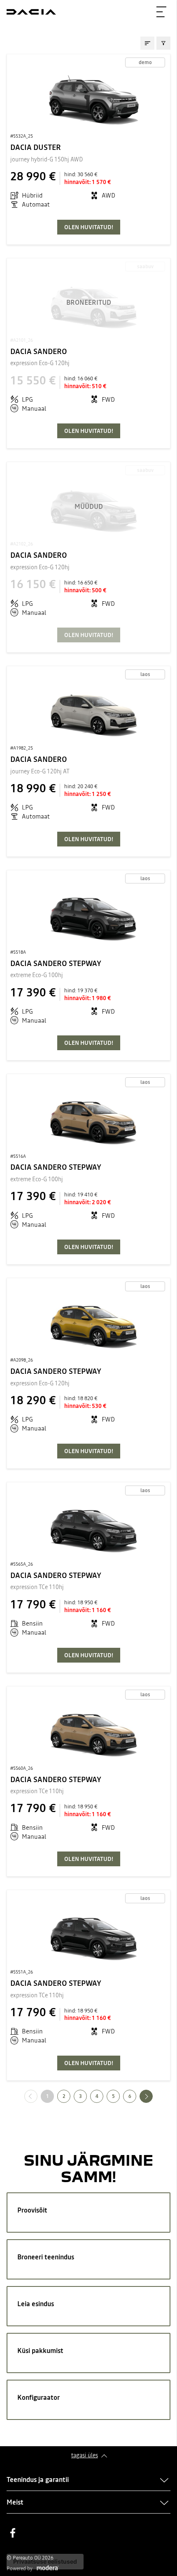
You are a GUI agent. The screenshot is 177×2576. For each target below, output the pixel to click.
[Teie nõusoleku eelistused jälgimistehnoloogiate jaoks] (45, 2562)
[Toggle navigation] (161, 12)
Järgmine (153, 2096)
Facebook (13, 2533)
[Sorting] (147, 43)
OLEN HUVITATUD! (89, 227)
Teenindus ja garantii (38, 2479)
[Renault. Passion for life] (31, 12)
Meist (15, 2502)
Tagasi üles (85, 2455)
